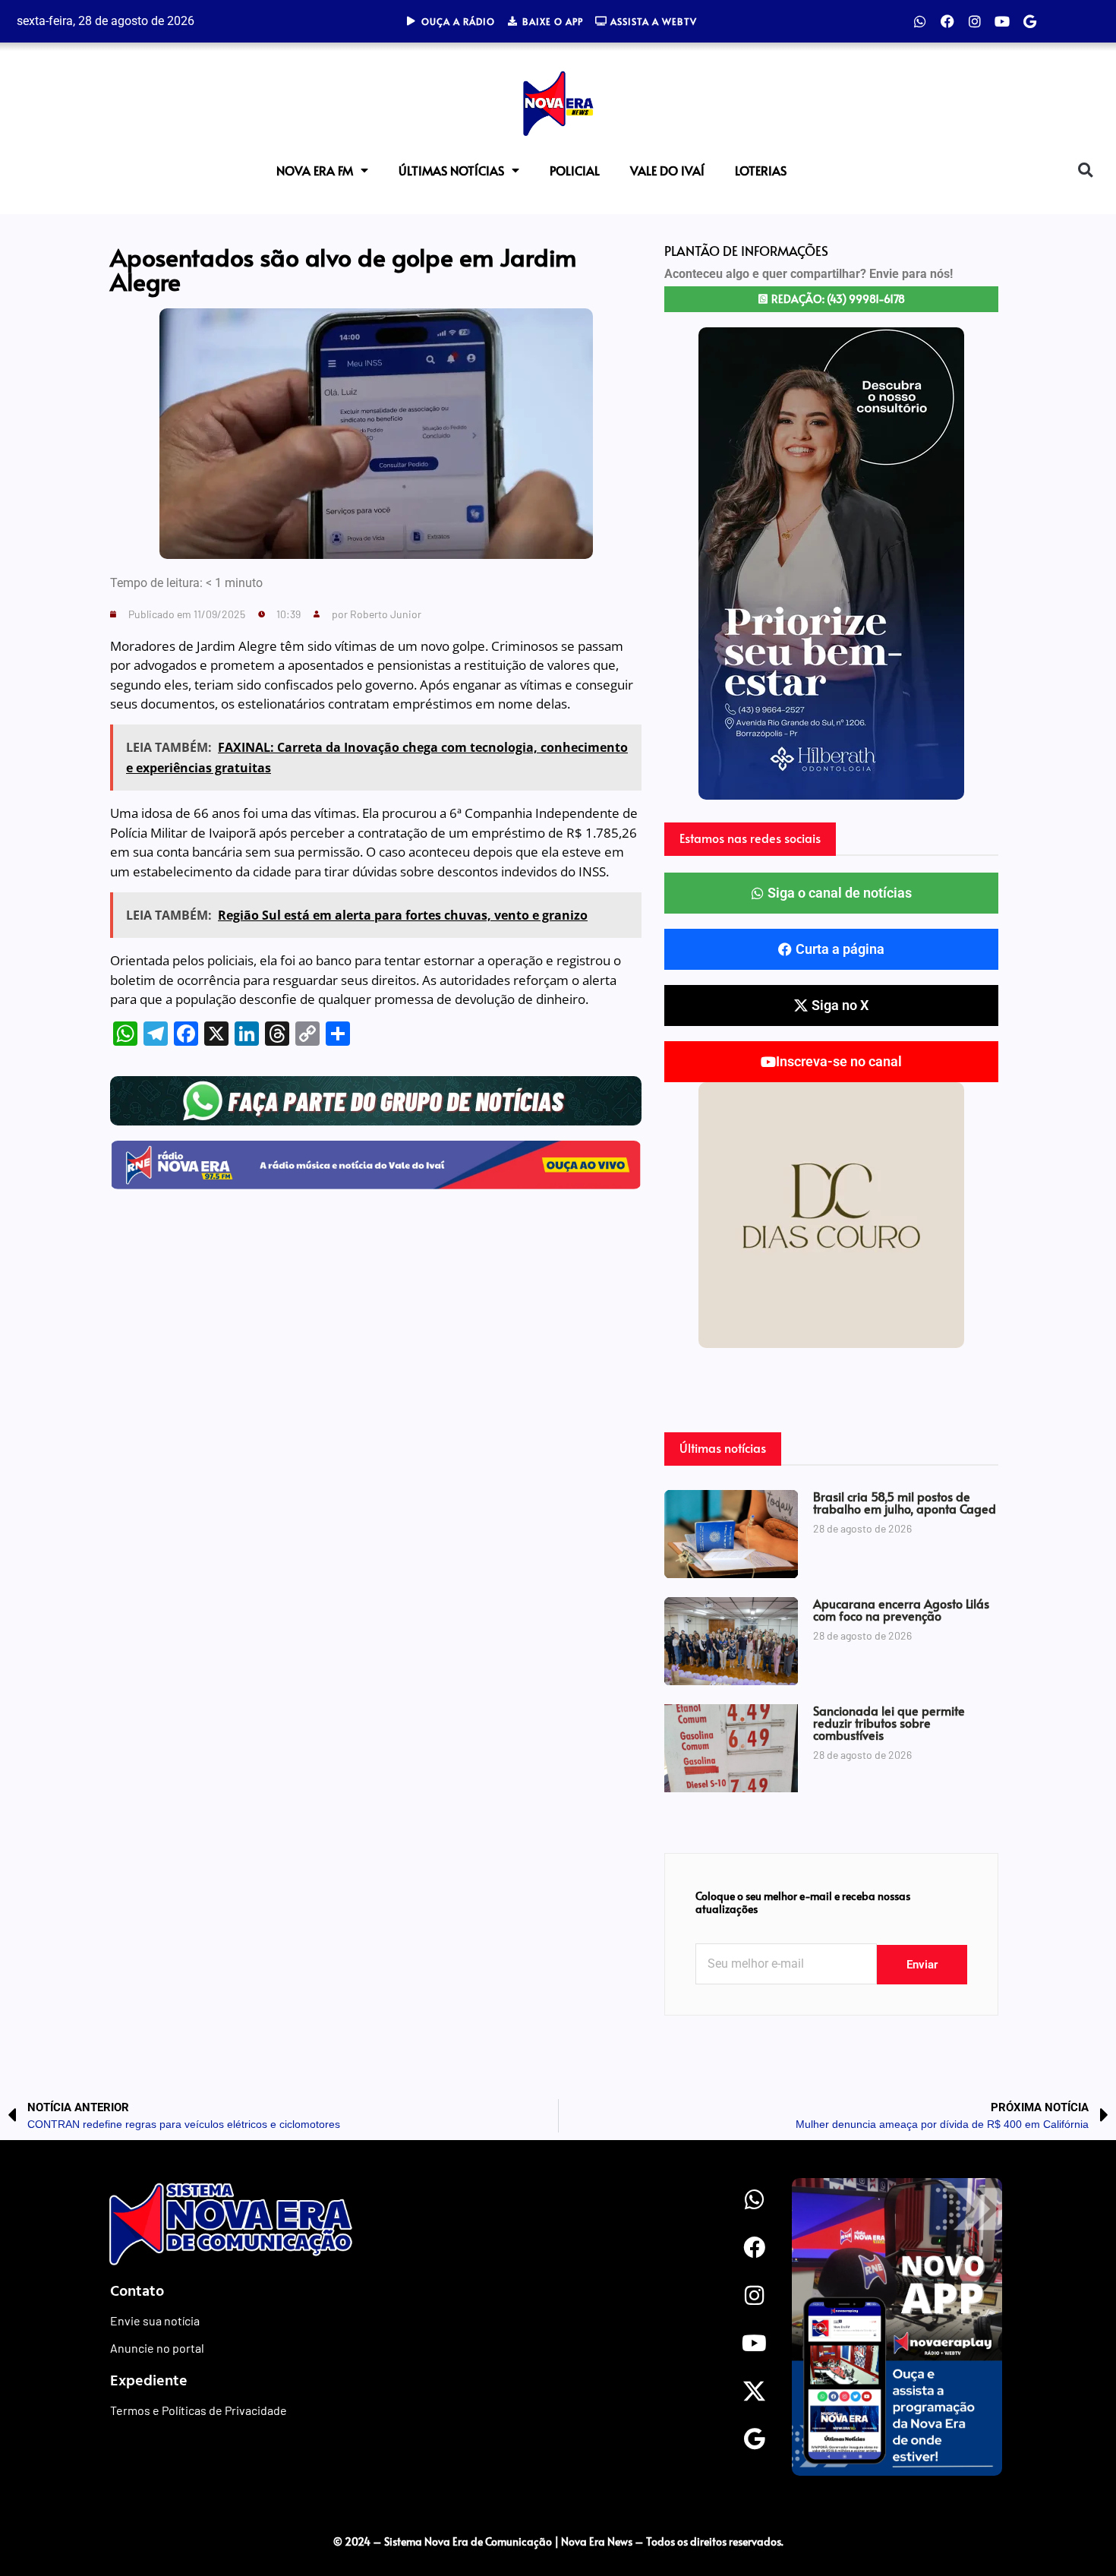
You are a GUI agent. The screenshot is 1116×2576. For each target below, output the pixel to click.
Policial (575, 170)
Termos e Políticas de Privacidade (199, 2410)
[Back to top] (1074, 2510)
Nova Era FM (315, 170)
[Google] (1029, 21)
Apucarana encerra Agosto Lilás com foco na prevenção (901, 1609)
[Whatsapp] (920, 21)
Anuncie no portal (157, 2348)
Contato (137, 2290)
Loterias (761, 170)
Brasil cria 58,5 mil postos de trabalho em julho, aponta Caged (905, 1502)
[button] (1085, 170)
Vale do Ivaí (667, 170)
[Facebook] (947, 21)
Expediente (149, 2379)
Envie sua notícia (155, 2320)
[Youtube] (1002, 21)
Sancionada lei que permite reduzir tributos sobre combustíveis (889, 1722)
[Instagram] (975, 21)
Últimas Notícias (451, 170)
